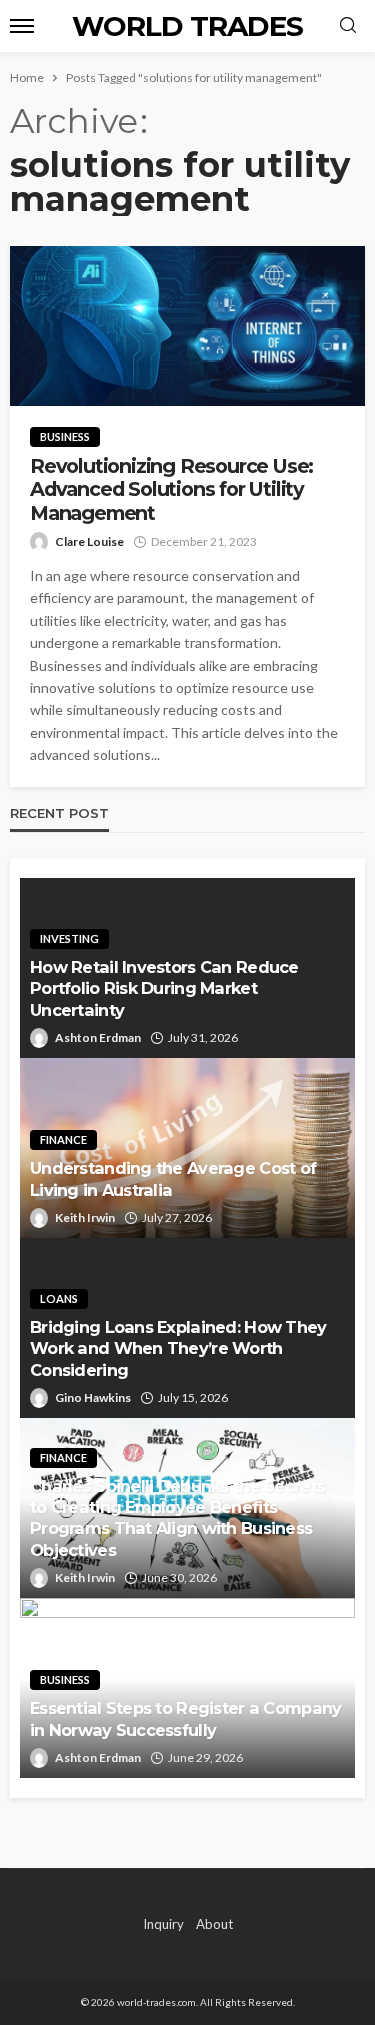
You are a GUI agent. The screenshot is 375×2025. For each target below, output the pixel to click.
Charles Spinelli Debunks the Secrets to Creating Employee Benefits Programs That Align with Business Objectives (177, 1517)
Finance (63, 1139)
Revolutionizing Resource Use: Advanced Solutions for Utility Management (171, 490)
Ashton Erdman (98, 1037)
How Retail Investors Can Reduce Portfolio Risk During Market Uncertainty (164, 988)
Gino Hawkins (93, 1397)
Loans (59, 1298)
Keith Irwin (85, 1217)
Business (65, 436)
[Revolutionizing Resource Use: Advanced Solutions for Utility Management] (187, 326)
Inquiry (163, 1924)
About (214, 1924)
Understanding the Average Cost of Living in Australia (173, 1178)
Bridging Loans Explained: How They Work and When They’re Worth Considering (178, 1348)
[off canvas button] (22, 26)
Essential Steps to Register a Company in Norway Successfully (185, 1718)
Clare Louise (89, 541)
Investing (69, 938)
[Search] (348, 26)
